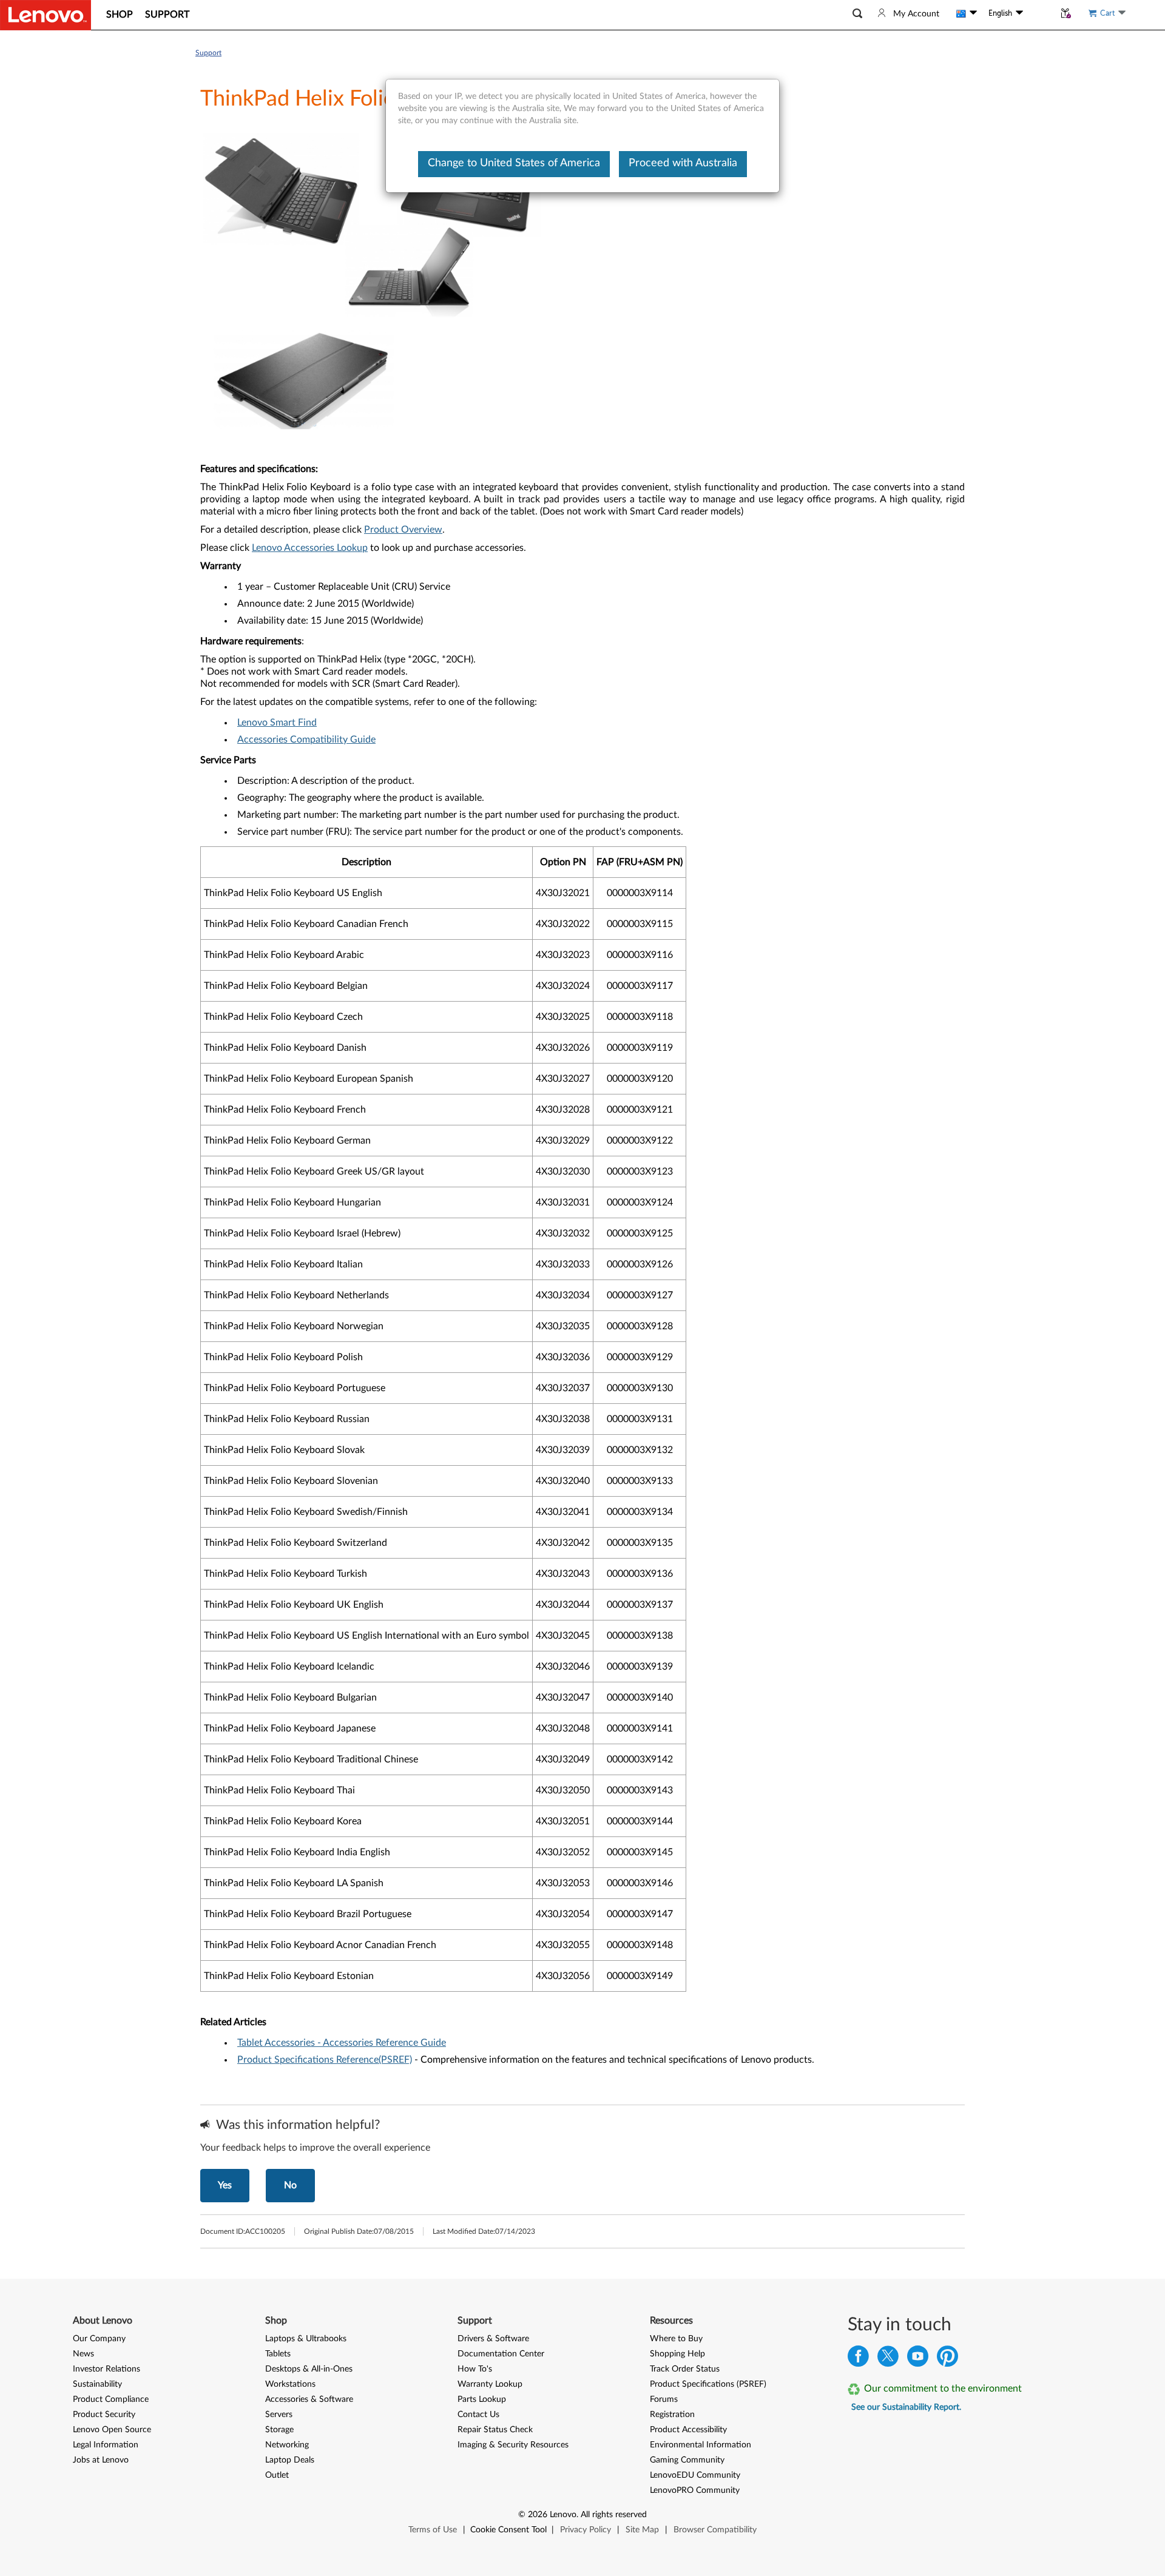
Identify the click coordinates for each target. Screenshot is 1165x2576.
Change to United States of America (514, 163)
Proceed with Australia (683, 163)
